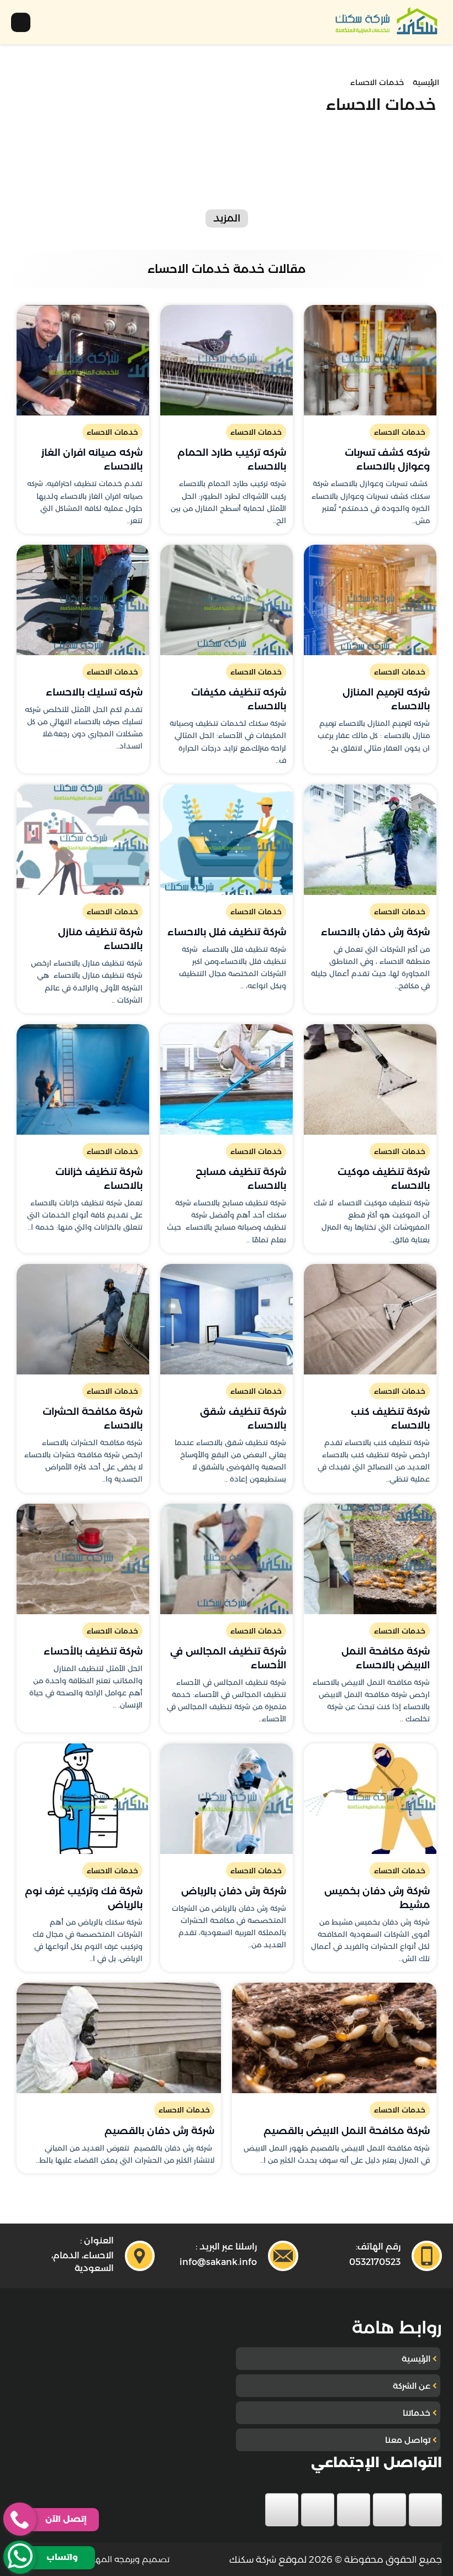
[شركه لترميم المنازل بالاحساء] (370, 600)
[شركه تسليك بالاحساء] (83, 600)
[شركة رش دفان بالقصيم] (119, 2038)
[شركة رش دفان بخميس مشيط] (370, 1799)
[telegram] (282, 2510)
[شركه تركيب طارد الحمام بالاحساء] (227, 360)
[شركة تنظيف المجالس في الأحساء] (227, 1559)
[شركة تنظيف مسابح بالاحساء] (227, 1079)
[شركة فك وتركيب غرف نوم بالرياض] (83, 1799)
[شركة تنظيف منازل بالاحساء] (83, 840)
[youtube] (354, 2510)
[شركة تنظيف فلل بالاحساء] (227, 840)
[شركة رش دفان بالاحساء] (370, 840)
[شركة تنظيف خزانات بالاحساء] (83, 1079)
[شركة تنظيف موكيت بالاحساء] (370, 1079)
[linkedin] (318, 2510)
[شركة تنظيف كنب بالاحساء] (370, 1319)
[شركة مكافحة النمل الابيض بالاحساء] (370, 1559)
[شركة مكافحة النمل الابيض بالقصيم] (334, 2038)
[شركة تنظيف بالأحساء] (83, 1559)
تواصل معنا (408, 2440)
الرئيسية (416, 2359)
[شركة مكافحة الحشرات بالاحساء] (83, 1319)
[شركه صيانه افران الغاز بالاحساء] (83, 360)
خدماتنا (417, 2413)
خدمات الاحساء (400, 432)
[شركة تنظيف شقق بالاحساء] (227, 1319)
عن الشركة (412, 2386)
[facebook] (425, 2510)
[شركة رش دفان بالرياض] (227, 1799)
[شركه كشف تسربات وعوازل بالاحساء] (370, 360)
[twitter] (389, 2510)
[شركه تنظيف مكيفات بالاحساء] (227, 600)
